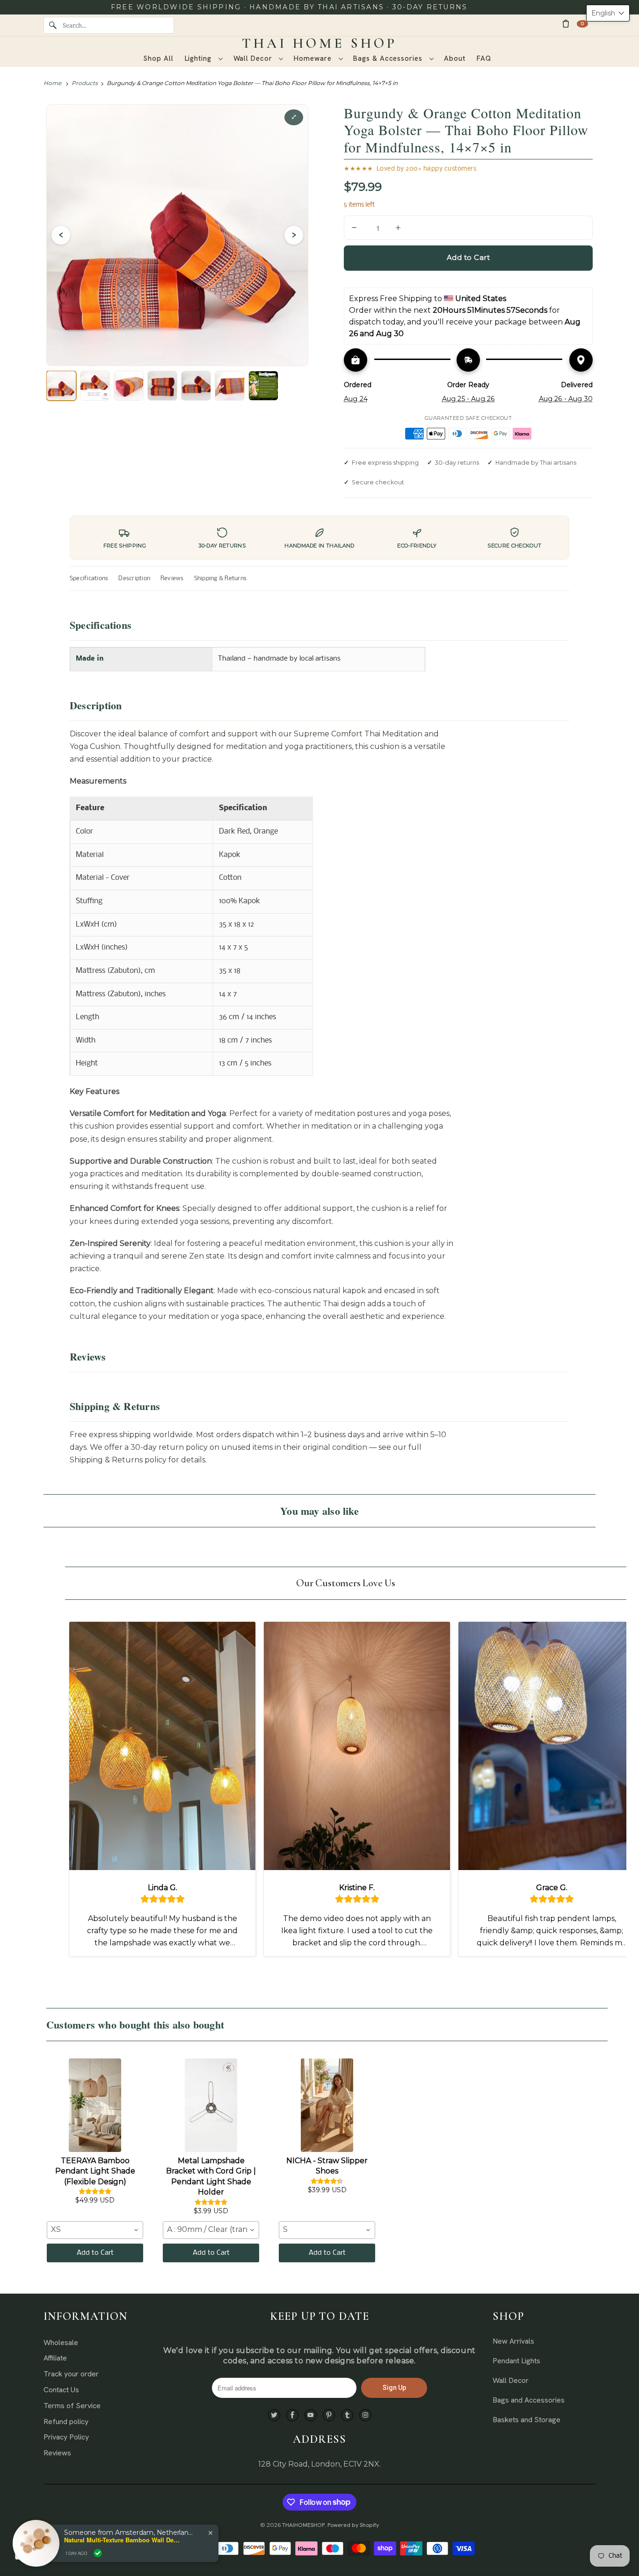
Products (85, 83)
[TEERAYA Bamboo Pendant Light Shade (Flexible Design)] (95, 2105)
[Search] (53, 25)
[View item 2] (95, 386)
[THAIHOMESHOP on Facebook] (292, 2415)
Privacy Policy (66, 2437)
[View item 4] (162, 386)
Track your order (71, 2374)
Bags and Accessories (529, 2400)
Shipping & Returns (220, 579)
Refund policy (66, 2421)
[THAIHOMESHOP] (319, 43)
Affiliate (55, 2358)
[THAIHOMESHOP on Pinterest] (329, 2415)
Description (134, 579)
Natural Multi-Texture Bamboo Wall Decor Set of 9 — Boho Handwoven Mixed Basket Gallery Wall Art (123, 2540)
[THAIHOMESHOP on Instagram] (365, 2415)
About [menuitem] (455, 58)
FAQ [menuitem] (484, 58)
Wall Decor (254, 58)
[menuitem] (203, 59)
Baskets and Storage (526, 2420)
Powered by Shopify (353, 2525)
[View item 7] (263, 386)
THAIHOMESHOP (303, 2525)
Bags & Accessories (389, 58)
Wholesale (61, 2342)
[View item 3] (129, 386)
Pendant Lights (516, 2361)
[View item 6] (230, 386)
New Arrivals (513, 2341)
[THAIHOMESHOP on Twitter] (274, 2415)
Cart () (582, 24)
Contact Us (61, 2390)
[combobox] (95, 2230)
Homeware (314, 58)
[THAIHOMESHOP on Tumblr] (347, 2415)
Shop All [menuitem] (158, 58)
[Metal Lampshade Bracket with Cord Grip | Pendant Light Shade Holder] (211, 2105)
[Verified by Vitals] (98, 2553)
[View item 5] (196, 386)
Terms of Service (72, 2406)
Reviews (172, 579)
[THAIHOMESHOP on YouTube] (311, 2415)
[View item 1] (61, 386)
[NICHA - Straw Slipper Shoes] (327, 2105)
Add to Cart (95, 2253)
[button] (608, 13)
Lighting (199, 58)
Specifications (89, 579)
